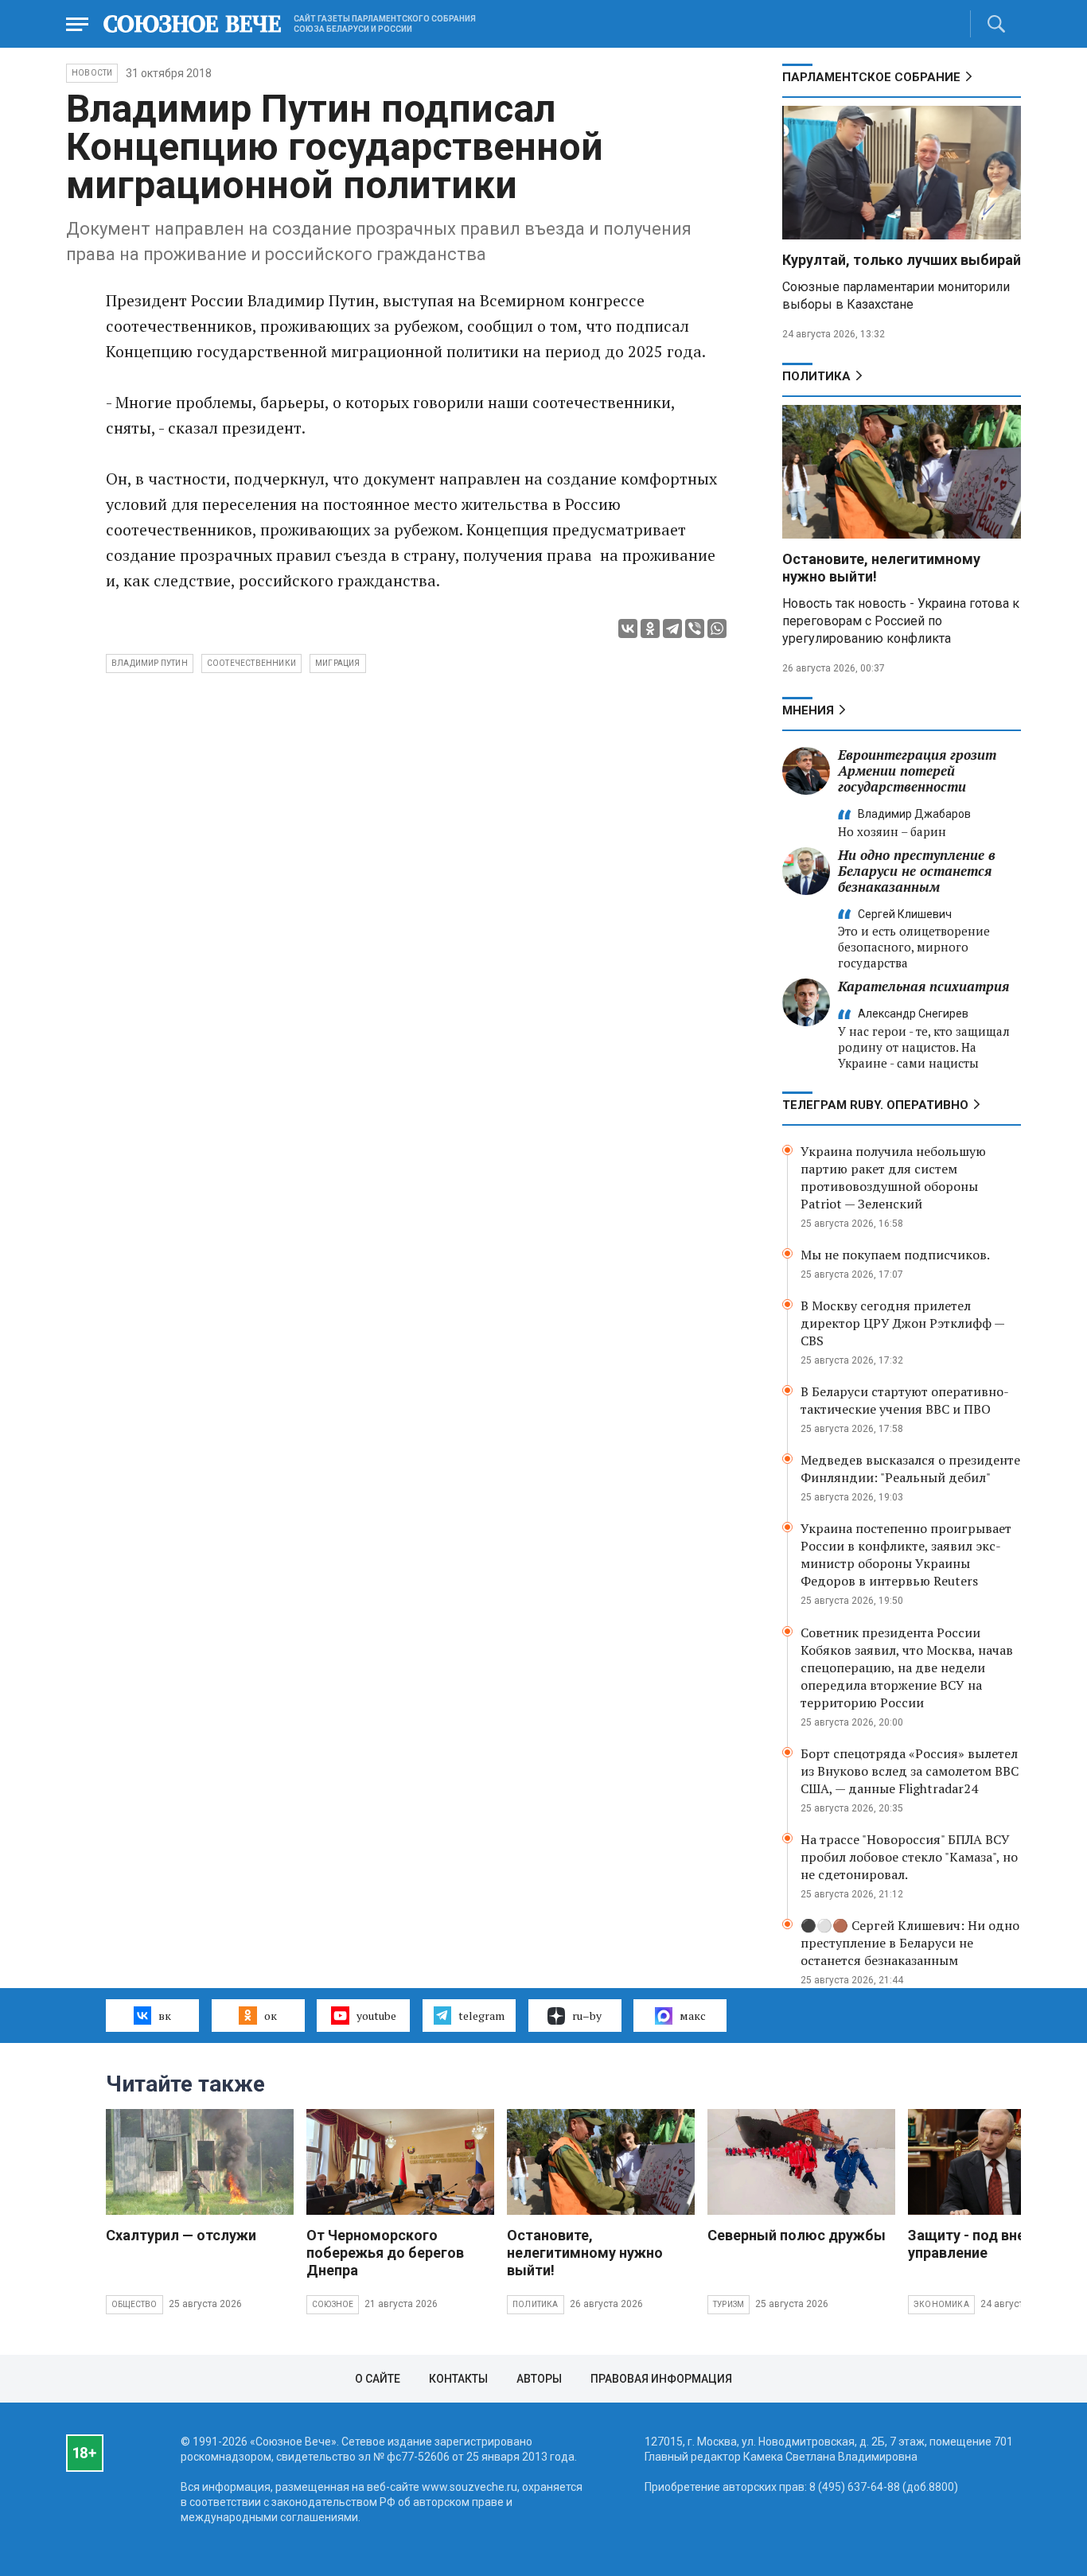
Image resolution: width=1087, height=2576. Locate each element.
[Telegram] (672, 628)
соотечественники (251, 663)
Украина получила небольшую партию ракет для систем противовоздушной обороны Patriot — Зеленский (893, 1177)
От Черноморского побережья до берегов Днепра (385, 2253)
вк (165, 2016)
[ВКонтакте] (628, 628)
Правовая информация (661, 2379)
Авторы (539, 2379)
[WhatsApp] (717, 628)
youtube (376, 2016)
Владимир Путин (150, 663)
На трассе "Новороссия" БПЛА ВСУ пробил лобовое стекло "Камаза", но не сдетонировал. (909, 1857)
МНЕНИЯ (808, 710)
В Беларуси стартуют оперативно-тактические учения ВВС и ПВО (905, 1400)
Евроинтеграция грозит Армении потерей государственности (917, 770)
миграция (338, 663)
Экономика (941, 2304)
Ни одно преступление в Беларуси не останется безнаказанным (917, 871)
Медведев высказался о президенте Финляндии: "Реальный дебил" (910, 1469)
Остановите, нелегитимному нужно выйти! (585, 2253)
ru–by (587, 2016)
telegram (481, 2016)
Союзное (333, 2304)
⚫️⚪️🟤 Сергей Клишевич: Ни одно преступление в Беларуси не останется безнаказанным (910, 1943)
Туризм (729, 2304)
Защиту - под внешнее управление (984, 2244)
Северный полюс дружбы (797, 2235)
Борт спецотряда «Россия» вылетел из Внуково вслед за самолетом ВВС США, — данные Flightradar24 (910, 1771)
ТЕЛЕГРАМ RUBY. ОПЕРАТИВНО (875, 1105)
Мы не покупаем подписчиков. (895, 1255)
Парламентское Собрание (871, 77)
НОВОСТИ (92, 73)
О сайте (378, 2379)
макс (693, 2016)
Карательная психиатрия (923, 986)
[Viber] (695, 628)
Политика (816, 376)
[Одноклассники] (650, 628)
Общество (134, 2304)
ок (271, 2016)
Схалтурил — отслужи (181, 2235)
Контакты (458, 2379)
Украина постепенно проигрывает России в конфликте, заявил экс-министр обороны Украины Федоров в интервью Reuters (906, 1555)
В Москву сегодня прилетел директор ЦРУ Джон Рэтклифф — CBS (902, 1323)
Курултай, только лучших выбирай (902, 260)
